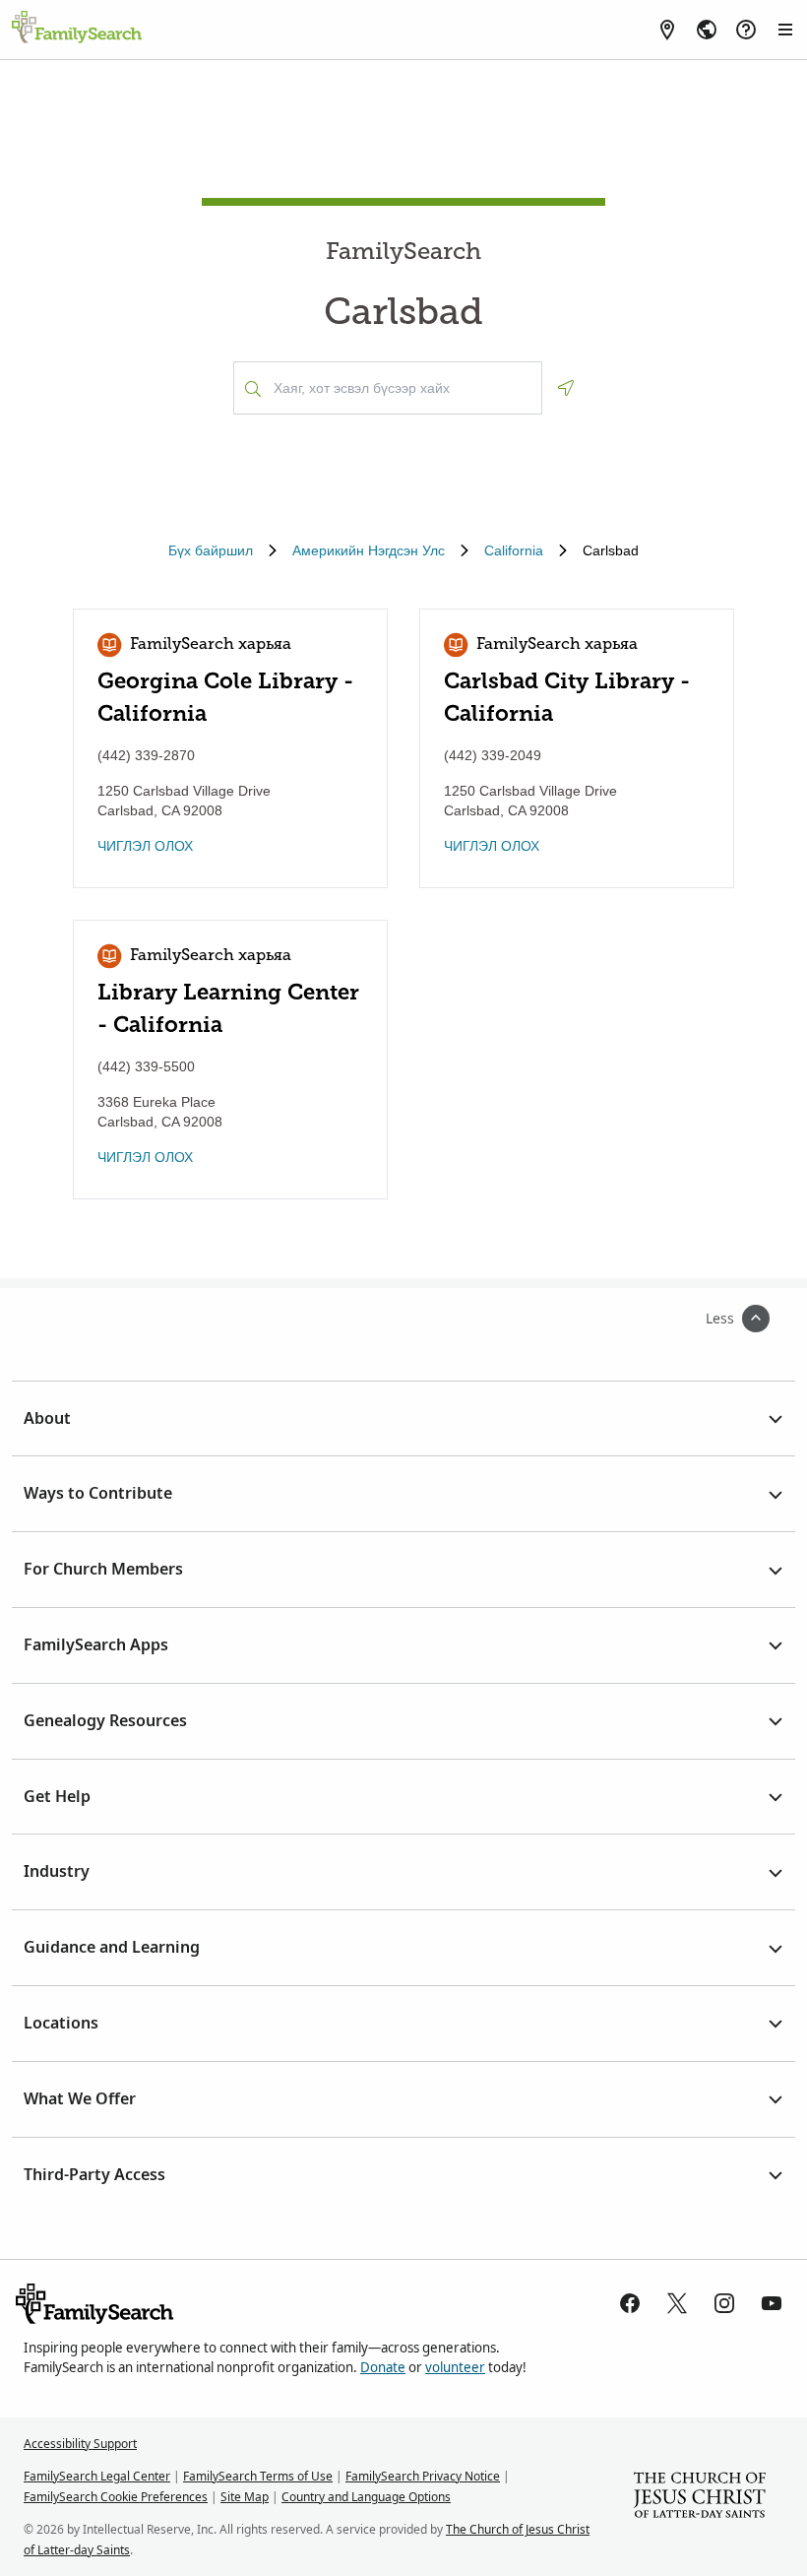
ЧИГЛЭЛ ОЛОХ (145, 846)
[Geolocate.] (566, 388)
